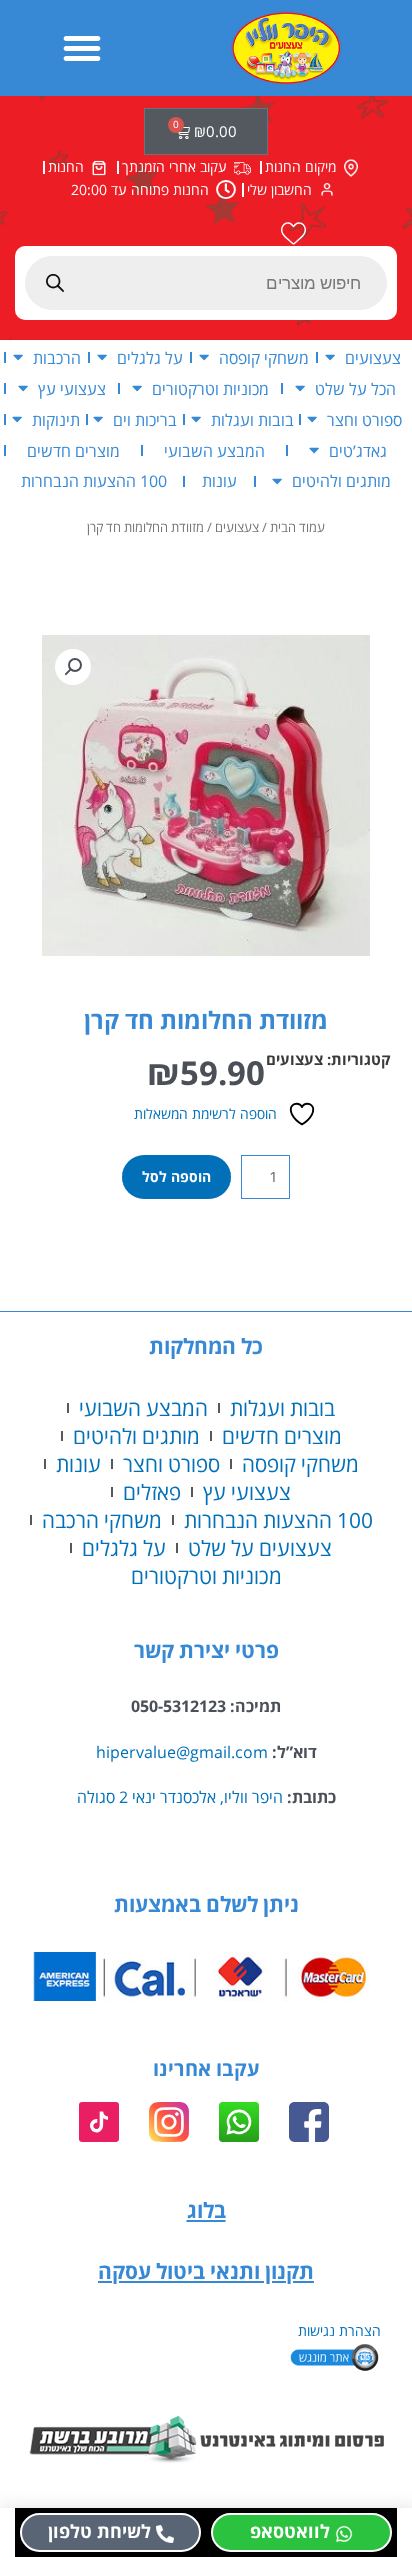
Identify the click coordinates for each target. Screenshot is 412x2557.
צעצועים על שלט (260, 1548)
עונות (219, 480)
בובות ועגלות (252, 419)
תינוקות (56, 419)
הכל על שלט (355, 388)
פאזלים (152, 1492)
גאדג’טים (358, 450)
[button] (82, 48)
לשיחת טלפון (99, 2531)
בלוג (206, 2210)
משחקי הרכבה (102, 1520)
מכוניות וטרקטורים (210, 388)
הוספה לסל (176, 1176)
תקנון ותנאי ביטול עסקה (206, 2271)
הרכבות (57, 357)
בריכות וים (145, 419)
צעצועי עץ (72, 388)
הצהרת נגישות (339, 2330)
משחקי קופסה (264, 357)
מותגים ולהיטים (341, 480)
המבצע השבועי (214, 450)
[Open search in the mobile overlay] (206, 283)
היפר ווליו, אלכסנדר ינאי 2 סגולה (180, 1796)
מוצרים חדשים (73, 450)
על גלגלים (150, 357)
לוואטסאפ (290, 2531)
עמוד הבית (297, 527)
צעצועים (373, 357)
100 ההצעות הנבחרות (94, 480)
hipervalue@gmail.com (182, 1751)
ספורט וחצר (364, 419)
